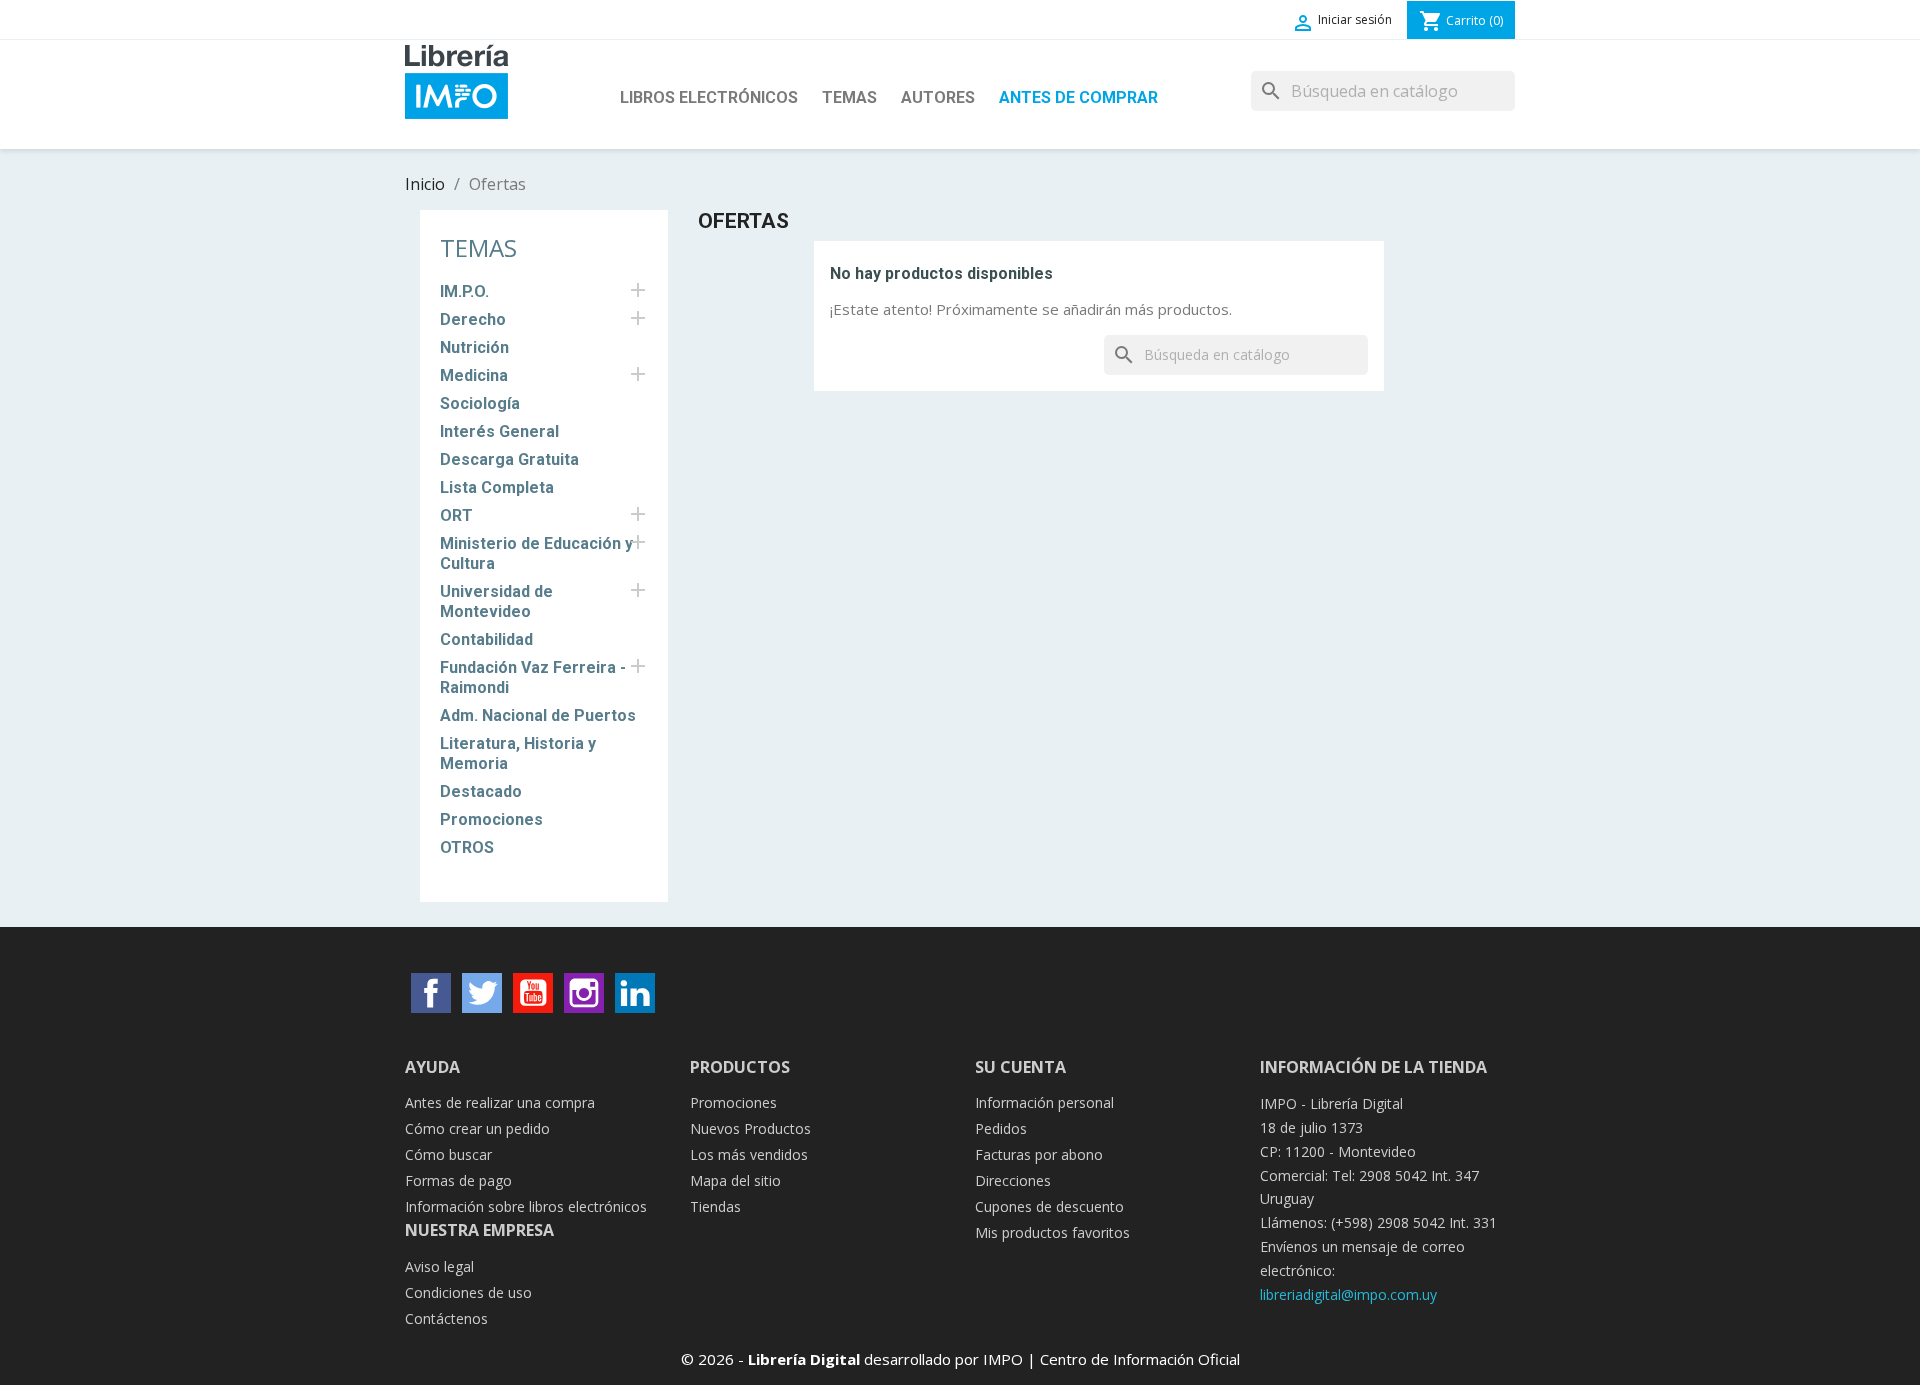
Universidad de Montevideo (496, 601)
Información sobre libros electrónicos (526, 1206)
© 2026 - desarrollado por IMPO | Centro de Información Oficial (960, 1359)
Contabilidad (486, 639)
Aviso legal (439, 1266)
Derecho (473, 319)
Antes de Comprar (1078, 97)
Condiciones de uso (468, 1292)
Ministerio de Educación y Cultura (536, 553)
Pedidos (1001, 1128)
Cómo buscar (448, 1154)
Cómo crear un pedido (477, 1128)
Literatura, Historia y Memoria (518, 753)
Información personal (1044, 1102)
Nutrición (474, 347)
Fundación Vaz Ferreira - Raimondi (533, 677)
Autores (938, 97)
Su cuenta (1020, 1067)
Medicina (474, 375)
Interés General (499, 431)
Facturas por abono (1039, 1154)
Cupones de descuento (1049, 1206)
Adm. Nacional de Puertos (538, 715)
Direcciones (1013, 1180)
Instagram (584, 993)
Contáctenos (446, 1318)
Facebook (431, 993)
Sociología (480, 403)
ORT (456, 515)
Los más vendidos (749, 1154)
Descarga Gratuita (509, 459)
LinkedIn (635, 993)
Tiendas (715, 1206)
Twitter (482, 993)
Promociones (491, 819)
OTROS (467, 847)
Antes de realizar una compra (500, 1102)
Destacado (481, 791)
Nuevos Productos (750, 1128)
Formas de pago (458, 1180)
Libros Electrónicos (709, 97)
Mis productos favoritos (1052, 1232)
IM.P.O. (464, 291)
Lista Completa (497, 487)
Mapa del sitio (735, 1180)
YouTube (533, 993)
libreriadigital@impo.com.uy (1348, 1294)
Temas (849, 97)
